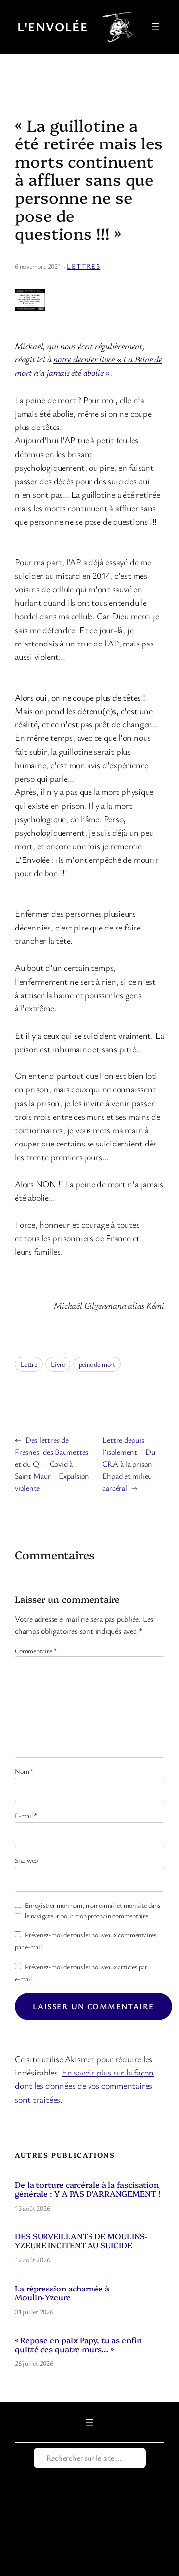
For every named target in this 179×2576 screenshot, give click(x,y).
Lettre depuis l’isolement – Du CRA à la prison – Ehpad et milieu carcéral (130, 1464)
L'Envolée (52, 27)
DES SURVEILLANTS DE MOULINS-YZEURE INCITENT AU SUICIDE (81, 2240)
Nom (24, 1771)
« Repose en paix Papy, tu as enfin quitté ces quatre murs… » (78, 2344)
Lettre (29, 1364)
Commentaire (36, 1651)
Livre (58, 1364)
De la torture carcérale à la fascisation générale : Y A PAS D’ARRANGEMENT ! (88, 2189)
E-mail (26, 1816)
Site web (26, 1860)
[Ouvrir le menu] (156, 27)
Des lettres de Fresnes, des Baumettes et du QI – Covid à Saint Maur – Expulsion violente (52, 1464)
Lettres (84, 266)
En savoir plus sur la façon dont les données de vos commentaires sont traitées (84, 2085)
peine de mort (97, 1364)
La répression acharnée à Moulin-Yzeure (62, 2292)
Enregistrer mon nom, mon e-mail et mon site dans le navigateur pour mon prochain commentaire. (92, 1910)
